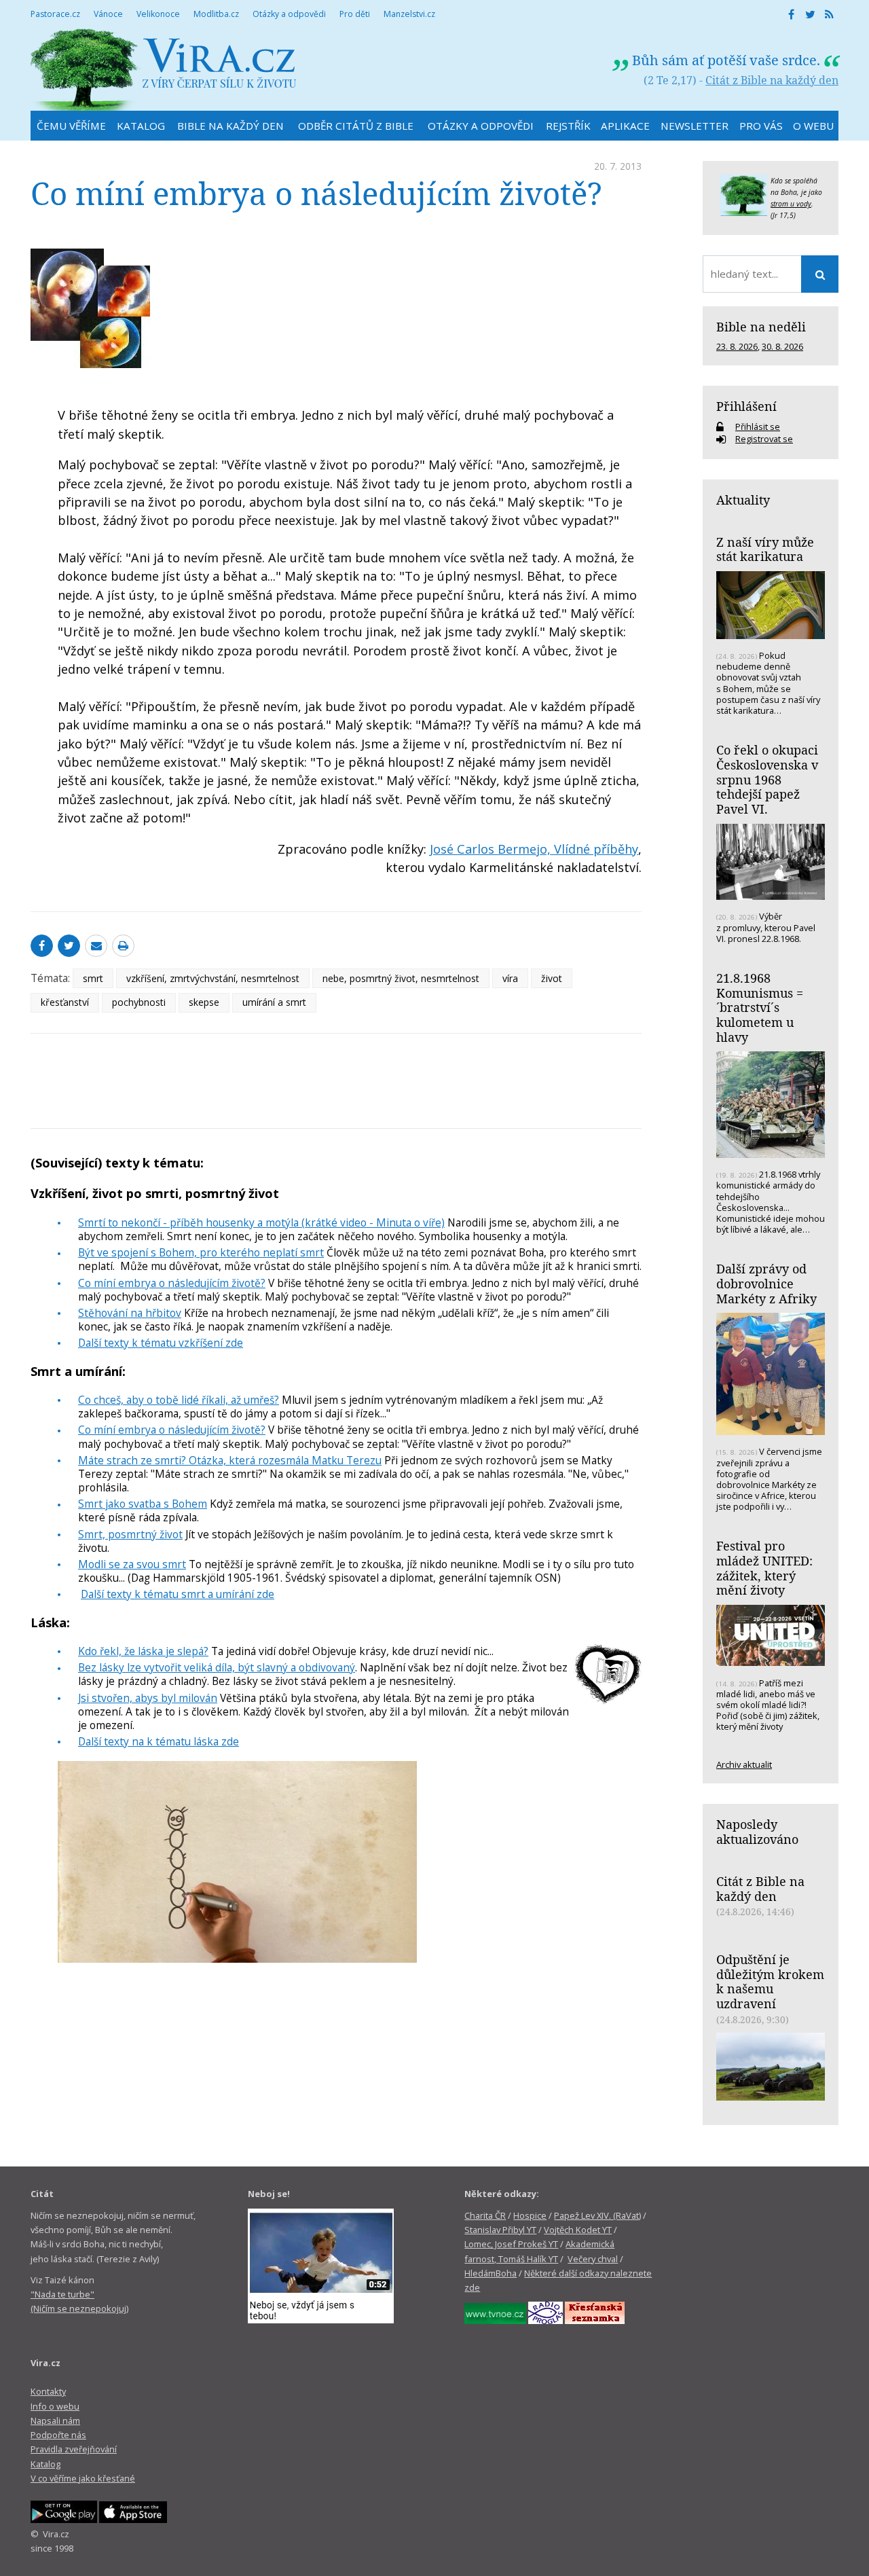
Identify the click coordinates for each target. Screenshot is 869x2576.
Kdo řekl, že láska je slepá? (143, 1651)
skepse (204, 1002)
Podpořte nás (58, 2435)
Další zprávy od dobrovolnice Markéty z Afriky (766, 1283)
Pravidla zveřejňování (74, 2449)
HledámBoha (491, 2273)
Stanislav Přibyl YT (500, 2230)
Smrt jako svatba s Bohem (143, 1504)
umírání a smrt (274, 1002)
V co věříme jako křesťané (83, 2478)
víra (510, 978)
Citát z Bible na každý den (772, 80)
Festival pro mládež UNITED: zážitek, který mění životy (764, 1568)
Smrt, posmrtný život (130, 1534)
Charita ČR (485, 2215)
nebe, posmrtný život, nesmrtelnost (401, 978)
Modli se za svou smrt (132, 1564)
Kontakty (48, 2391)
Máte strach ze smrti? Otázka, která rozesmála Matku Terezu (230, 1460)
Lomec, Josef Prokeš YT (511, 2244)
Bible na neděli (761, 327)
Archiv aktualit (744, 1764)
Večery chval (593, 2259)
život (552, 978)
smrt (93, 978)
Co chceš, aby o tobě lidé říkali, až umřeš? (179, 1400)
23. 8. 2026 (737, 346)
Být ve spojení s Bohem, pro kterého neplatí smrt (201, 1252)
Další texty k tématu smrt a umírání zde (178, 1594)
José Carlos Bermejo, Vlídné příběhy (534, 849)
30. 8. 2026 (782, 346)
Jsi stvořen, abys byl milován (148, 1698)
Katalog (45, 2464)
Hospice (530, 2215)
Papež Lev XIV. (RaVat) (597, 2215)
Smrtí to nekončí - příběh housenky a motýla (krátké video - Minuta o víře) (261, 1222)
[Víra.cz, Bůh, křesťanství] (164, 70)
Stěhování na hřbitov (130, 1313)
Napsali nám (55, 2420)
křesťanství (65, 1002)
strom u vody (791, 204)
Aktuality (743, 500)
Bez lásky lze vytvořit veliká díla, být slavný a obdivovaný (217, 1667)
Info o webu (55, 2406)
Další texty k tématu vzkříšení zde (161, 1343)
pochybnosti (139, 1002)
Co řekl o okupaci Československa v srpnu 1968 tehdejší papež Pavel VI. (767, 779)
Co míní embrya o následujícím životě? (172, 1283)
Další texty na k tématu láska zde (159, 1741)
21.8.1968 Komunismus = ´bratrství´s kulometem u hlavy (760, 1008)
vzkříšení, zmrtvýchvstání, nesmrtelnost (213, 978)
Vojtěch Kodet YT (578, 2230)
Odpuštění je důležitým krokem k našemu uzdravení (770, 1981)
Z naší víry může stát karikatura (765, 549)
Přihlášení (746, 406)
